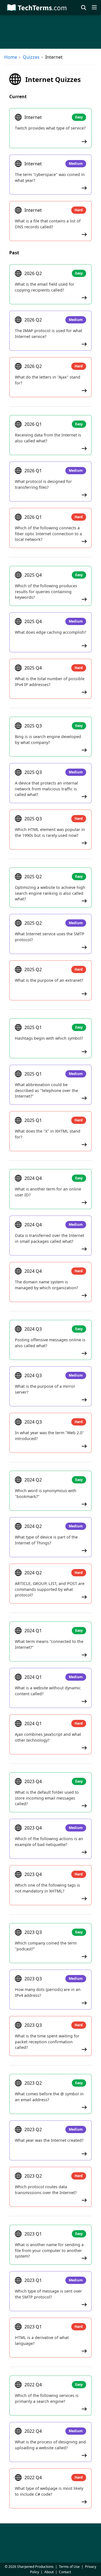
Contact (65, 2572)
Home (11, 57)
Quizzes (31, 57)
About (49, 2572)
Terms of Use (69, 2567)
